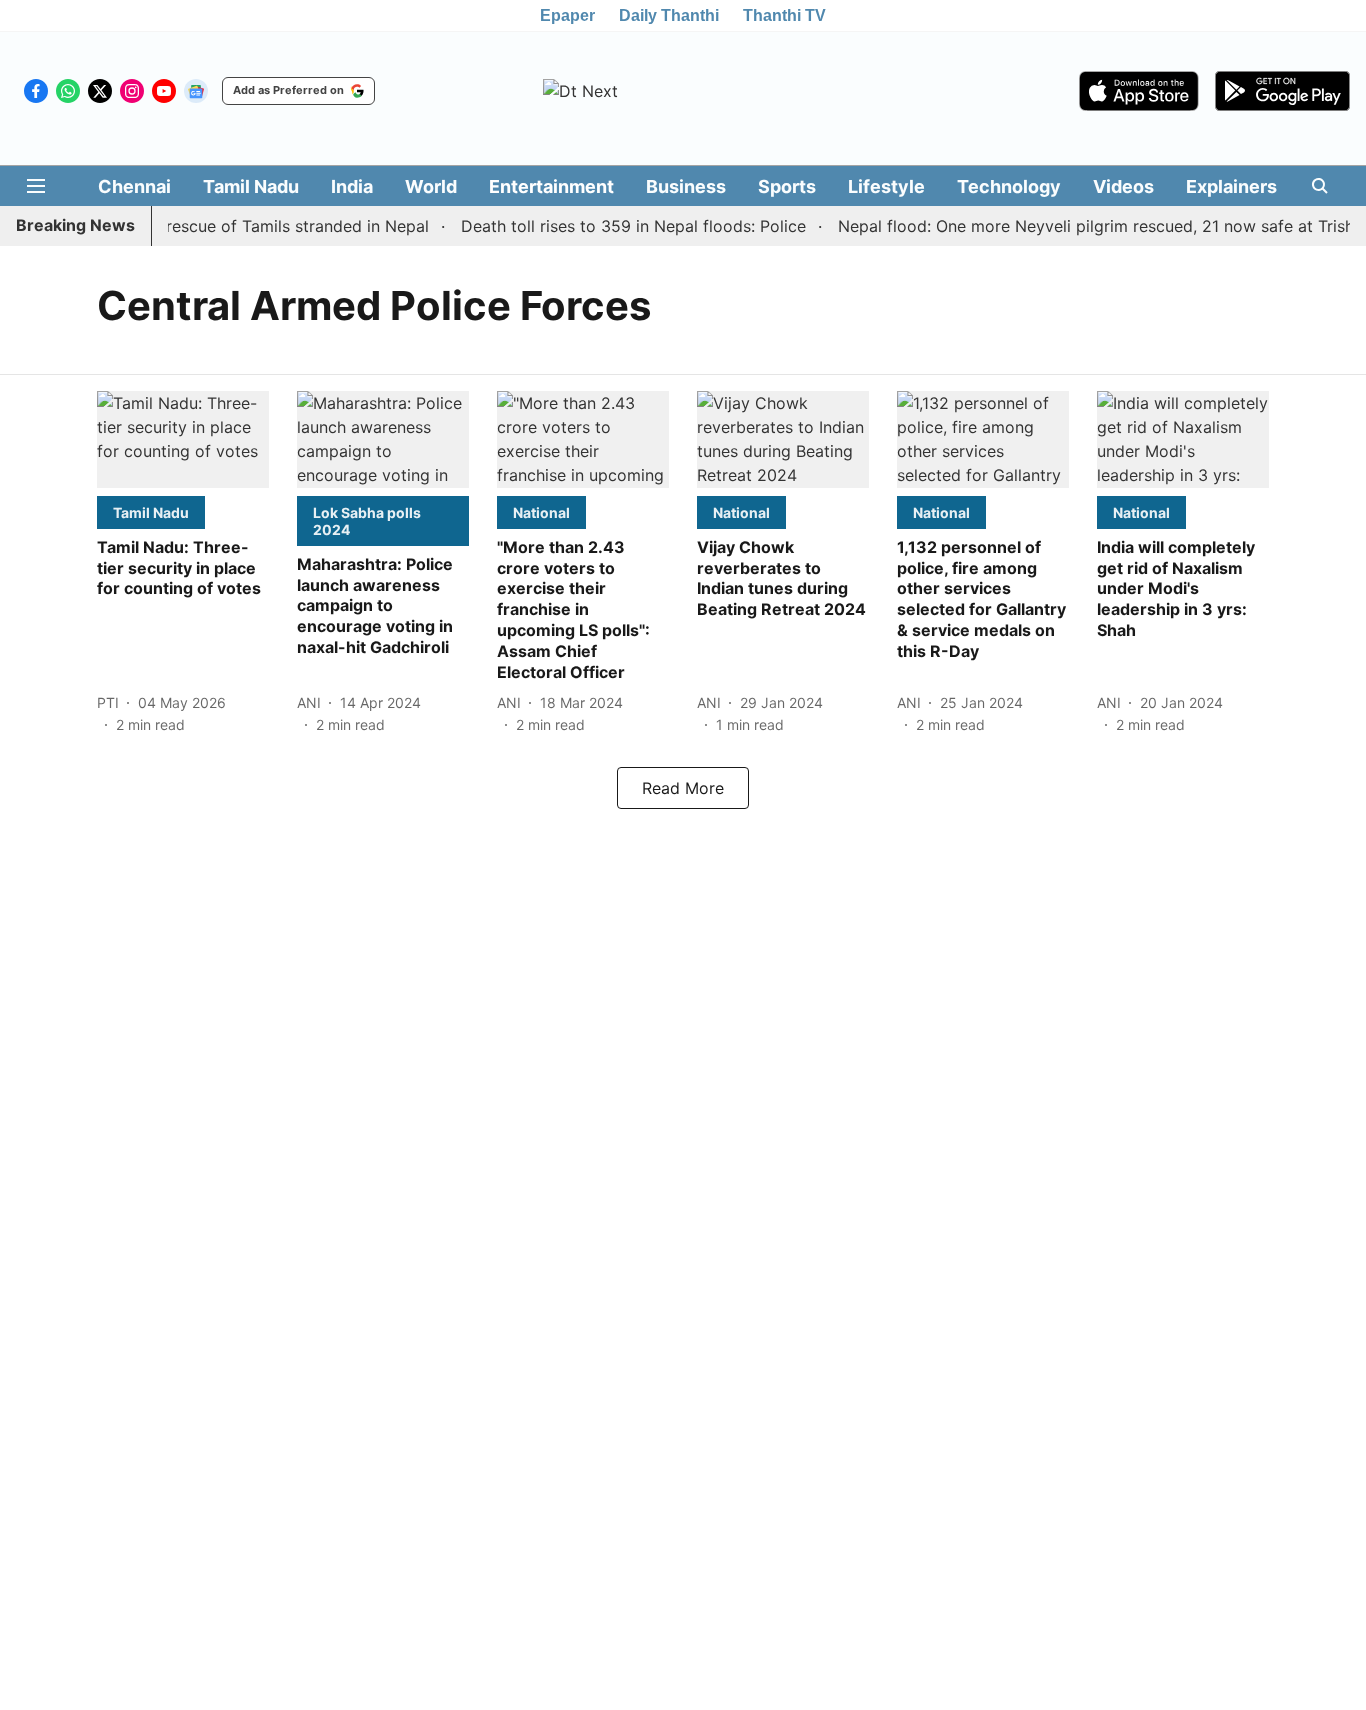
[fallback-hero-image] (183, 439)
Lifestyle (886, 186)
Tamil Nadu (251, 186)
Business (686, 186)
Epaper (567, 15)
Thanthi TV (784, 15)
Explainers (1231, 186)
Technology (1009, 186)
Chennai (134, 186)
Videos (1123, 186)
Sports (787, 186)
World (431, 186)
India (352, 186)
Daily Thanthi (669, 15)
